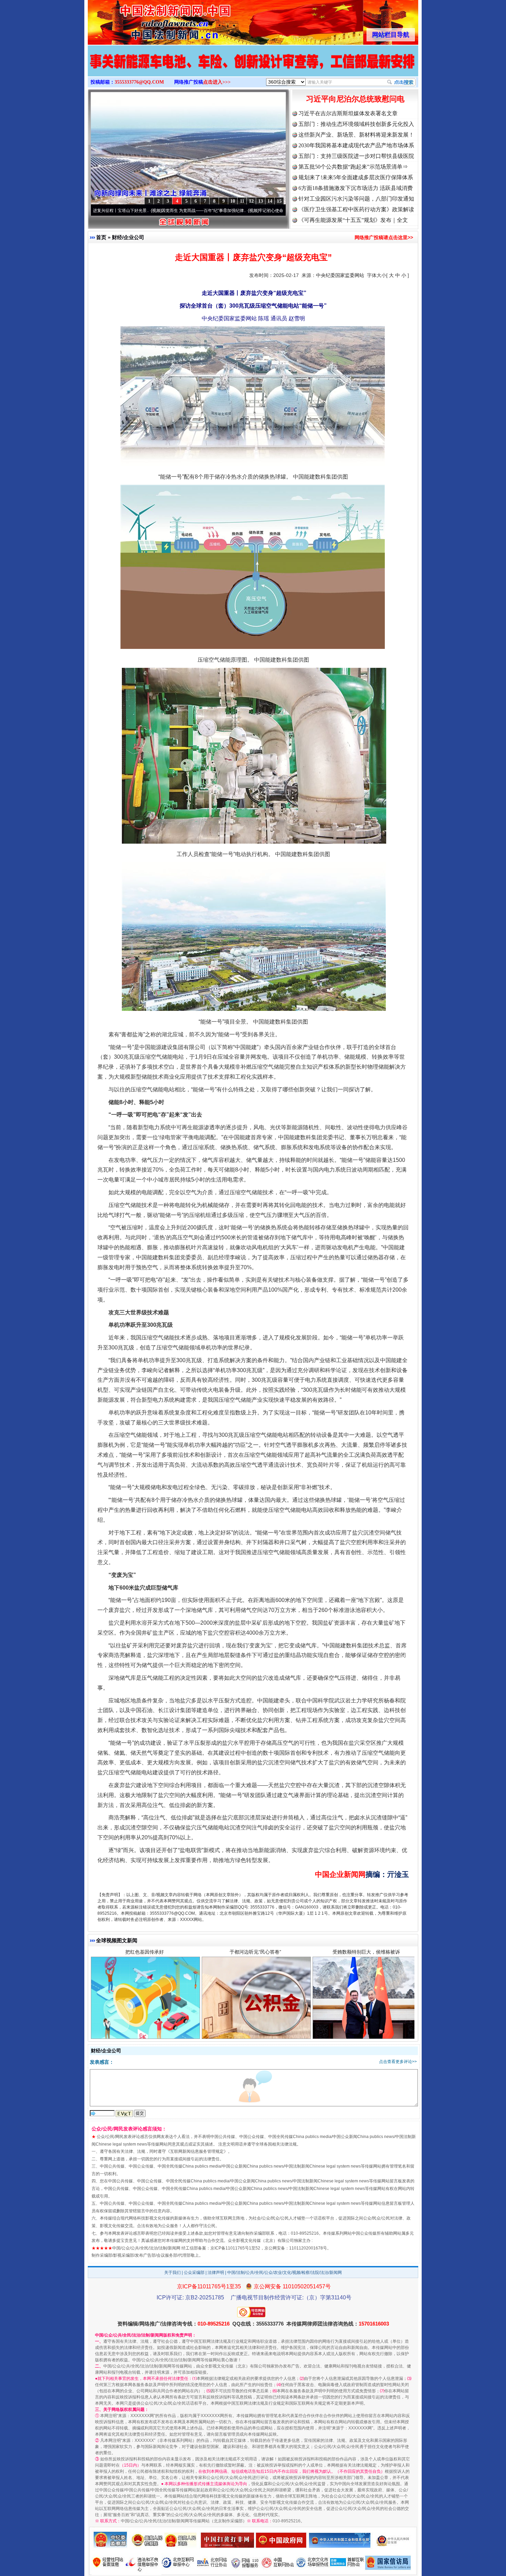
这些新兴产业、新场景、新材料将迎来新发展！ (356, 135)
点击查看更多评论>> (398, 2062)
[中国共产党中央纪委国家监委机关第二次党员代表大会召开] (253, 68)
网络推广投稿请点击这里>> (384, 237)
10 (233, 201)
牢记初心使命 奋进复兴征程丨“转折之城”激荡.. (215, 211)
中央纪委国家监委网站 (340, 275)
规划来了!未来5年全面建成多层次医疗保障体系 (356, 177)
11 (242, 201)
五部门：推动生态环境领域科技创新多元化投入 (356, 124)
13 (261, 201)
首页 (101, 237)
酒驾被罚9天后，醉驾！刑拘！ (145, 2041)
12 (251, 201)
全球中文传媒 (145, 20)
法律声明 (216, 2273)
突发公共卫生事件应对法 (366, 2041)
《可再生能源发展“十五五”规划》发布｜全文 (353, 220)
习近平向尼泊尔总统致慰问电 (355, 99)
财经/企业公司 (128, 237)
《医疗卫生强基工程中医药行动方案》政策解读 (356, 209)
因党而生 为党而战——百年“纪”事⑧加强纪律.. (118, 211)
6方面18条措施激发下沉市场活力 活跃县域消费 (356, 188)
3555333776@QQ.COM (139, 82)
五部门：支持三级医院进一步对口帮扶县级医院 (356, 156)
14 (270, 201)
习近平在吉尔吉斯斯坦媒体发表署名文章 (348, 113)
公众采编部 (194, 2273)
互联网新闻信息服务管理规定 (197, 2151)
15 (279, 201)
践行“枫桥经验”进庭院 (255, 2041)
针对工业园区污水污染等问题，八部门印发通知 (356, 199)
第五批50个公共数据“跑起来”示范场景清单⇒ (353, 167)
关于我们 (172, 2273)
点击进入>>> (217, 82)
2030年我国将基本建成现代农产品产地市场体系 (356, 145)
